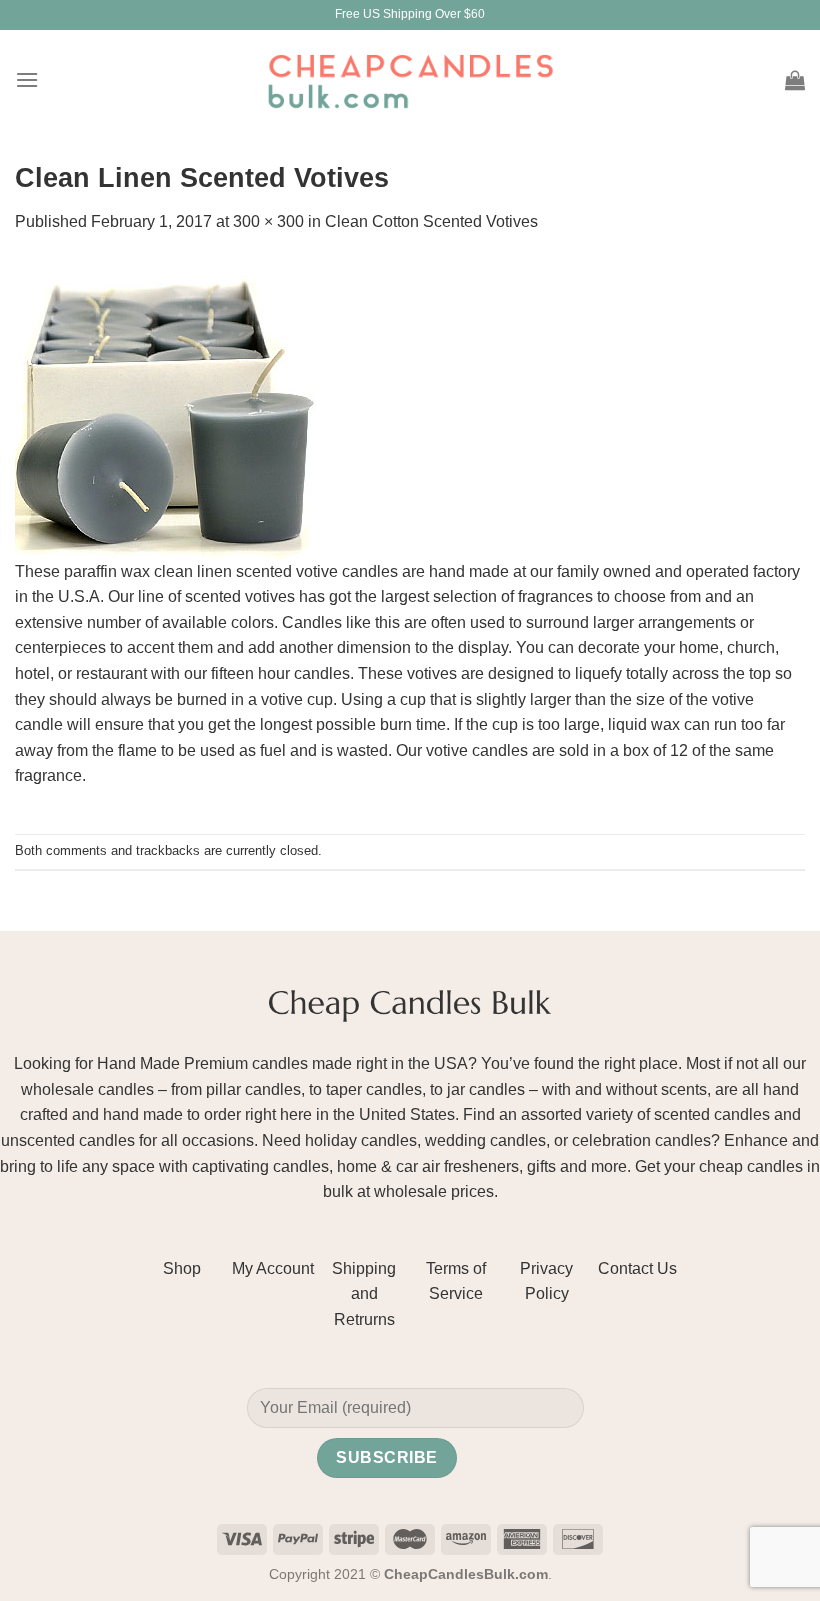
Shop (182, 1268)
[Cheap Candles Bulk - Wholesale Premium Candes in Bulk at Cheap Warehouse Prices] (410, 79)
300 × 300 (268, 221)
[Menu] (27, 79)
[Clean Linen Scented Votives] (165, 407)
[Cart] (795, 80)
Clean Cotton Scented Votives (431, 221)
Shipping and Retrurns (364, 1294)
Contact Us (637, 1268)
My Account (273, 1268)
